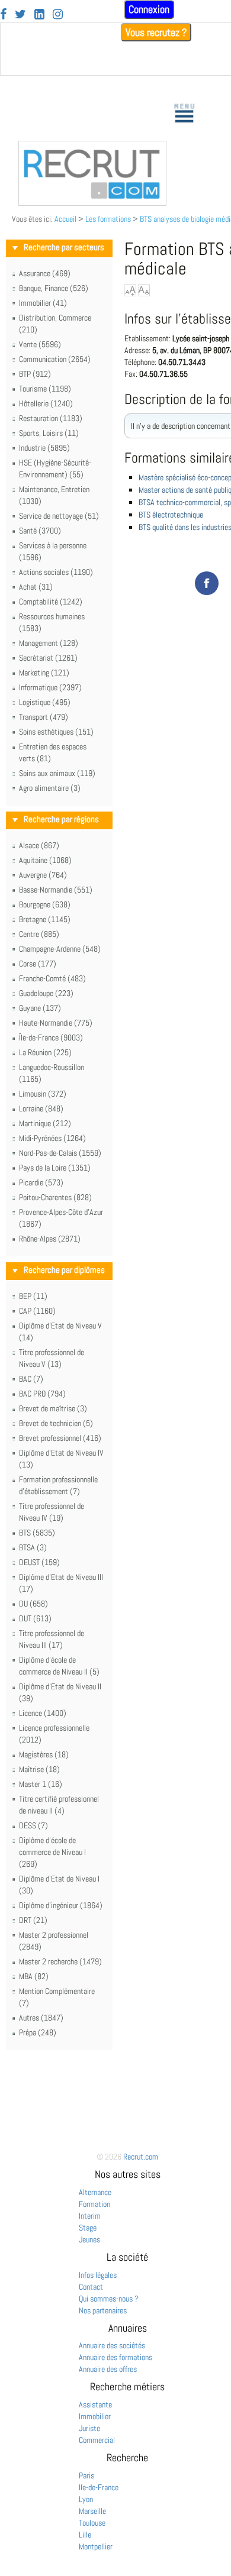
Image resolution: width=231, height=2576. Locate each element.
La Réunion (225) (45, 1052)
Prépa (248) (38, 2032)
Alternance (95, 2192)
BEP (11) (33, 1296)
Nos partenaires (103, 2310)
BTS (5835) (37, 1533)
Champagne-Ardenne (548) (60, 949)
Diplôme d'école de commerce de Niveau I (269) (52, 1852)
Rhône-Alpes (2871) (50, 1239)
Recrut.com (141, 2157)
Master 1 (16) (41, 1784)
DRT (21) (33, 1920)
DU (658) (33, 1604)
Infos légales (98, 2275)
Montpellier (96, 2546)
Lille (85, 2535)
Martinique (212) (45, 1123)
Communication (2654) (55, 359)
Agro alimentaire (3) (50, 788)
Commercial (97, 2440)
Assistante (95, 2404)
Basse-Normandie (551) (56, 890)
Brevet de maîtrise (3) (53, 1408)
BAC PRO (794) (42, 1394)
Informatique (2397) (50, 687)
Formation (94, 2204)
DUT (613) (35, 1618)
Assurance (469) (45, 273)
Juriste (89, 2428)
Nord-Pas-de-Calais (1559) (60, 1153)
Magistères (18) (44, 1754)
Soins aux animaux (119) (57, 773)
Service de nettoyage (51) (59, 516)
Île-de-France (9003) (51, 1037)
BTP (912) (35, 374)
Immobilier (95, 2416)
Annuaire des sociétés (112, 2345)
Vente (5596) (40, 344)
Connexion (149, 9)
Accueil (65, 219)
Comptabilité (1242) (51, 602)
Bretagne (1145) (45, 919)
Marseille (92, 2511)
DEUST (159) (39, 1562)
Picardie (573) (41, 1182)
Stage (88, 2228)
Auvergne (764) (43, 875)
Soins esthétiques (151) (56, 732)
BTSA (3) (33, 1547)
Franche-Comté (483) (52, 978)
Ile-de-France (99, 2487)
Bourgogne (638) (45, 904)
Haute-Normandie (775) (56, 1023)
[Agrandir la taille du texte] (130, 290)
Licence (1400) (43, 1713)
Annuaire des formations (115, 2357)
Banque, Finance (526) (54, 288)
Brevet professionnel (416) (60, 1438)
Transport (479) (44, 717)
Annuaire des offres (108, 2369)
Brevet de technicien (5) (56, 1423)
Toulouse (92, 2523)
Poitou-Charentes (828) (55, 1197)
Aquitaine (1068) (45, 860)
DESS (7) (33, 1825)
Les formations (108, 219)
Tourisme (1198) (45, 389)
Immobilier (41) (43, 303)
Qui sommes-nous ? (109, 2299)
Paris (86, 2475)
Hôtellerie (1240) (46, 403)
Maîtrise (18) (39, 1769)
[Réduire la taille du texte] (144, 290)
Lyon (86, 2499)
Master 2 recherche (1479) (60, 1961)
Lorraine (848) (41, 1108)
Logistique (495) (45, 702)
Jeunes (89, 2239)
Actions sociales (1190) (56, 572)
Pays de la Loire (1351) (55, 1168)
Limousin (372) (43, 1094)
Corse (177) (38, 964)
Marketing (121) (44, 673)
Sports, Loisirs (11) (49, 433)
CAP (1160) (37, 1311)
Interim (90, 2216)
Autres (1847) (41, 2018)
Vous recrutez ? (156, 32)
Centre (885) (39, 934)
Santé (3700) (40, 531)
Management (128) (49, 643)
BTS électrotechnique (171, 515)
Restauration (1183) (51, 418)
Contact (91, 2287)
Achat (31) (36, 587)
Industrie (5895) (44, 448)
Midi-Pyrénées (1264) (52, 1138)
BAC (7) (31, 1379)
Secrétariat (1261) (48, 658)
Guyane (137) (40, 1008)
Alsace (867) (39, 845)
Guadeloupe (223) (46, 993)
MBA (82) (34, 1976)
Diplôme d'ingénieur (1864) (61, 1905)
